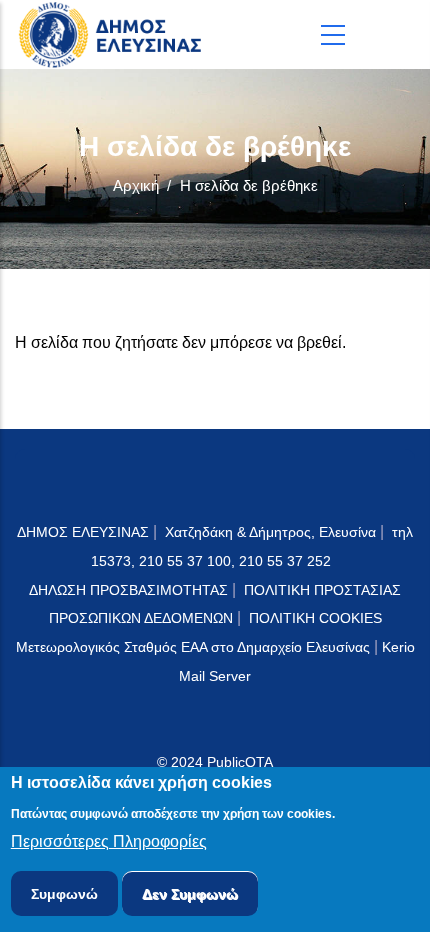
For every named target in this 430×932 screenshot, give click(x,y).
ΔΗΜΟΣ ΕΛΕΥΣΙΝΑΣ (83, 532)
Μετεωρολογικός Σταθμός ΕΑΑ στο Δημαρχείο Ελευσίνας (193, 647)
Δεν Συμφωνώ (190, 894)
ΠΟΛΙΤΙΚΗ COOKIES (315, 618)
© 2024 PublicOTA (215, 762)
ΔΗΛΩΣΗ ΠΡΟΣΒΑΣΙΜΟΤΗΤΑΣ (128, 590)
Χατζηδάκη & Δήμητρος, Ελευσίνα (270, 532)
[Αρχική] (115, 34)
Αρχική (136, 185)
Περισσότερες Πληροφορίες (109, 841)
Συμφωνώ (64, 894)
